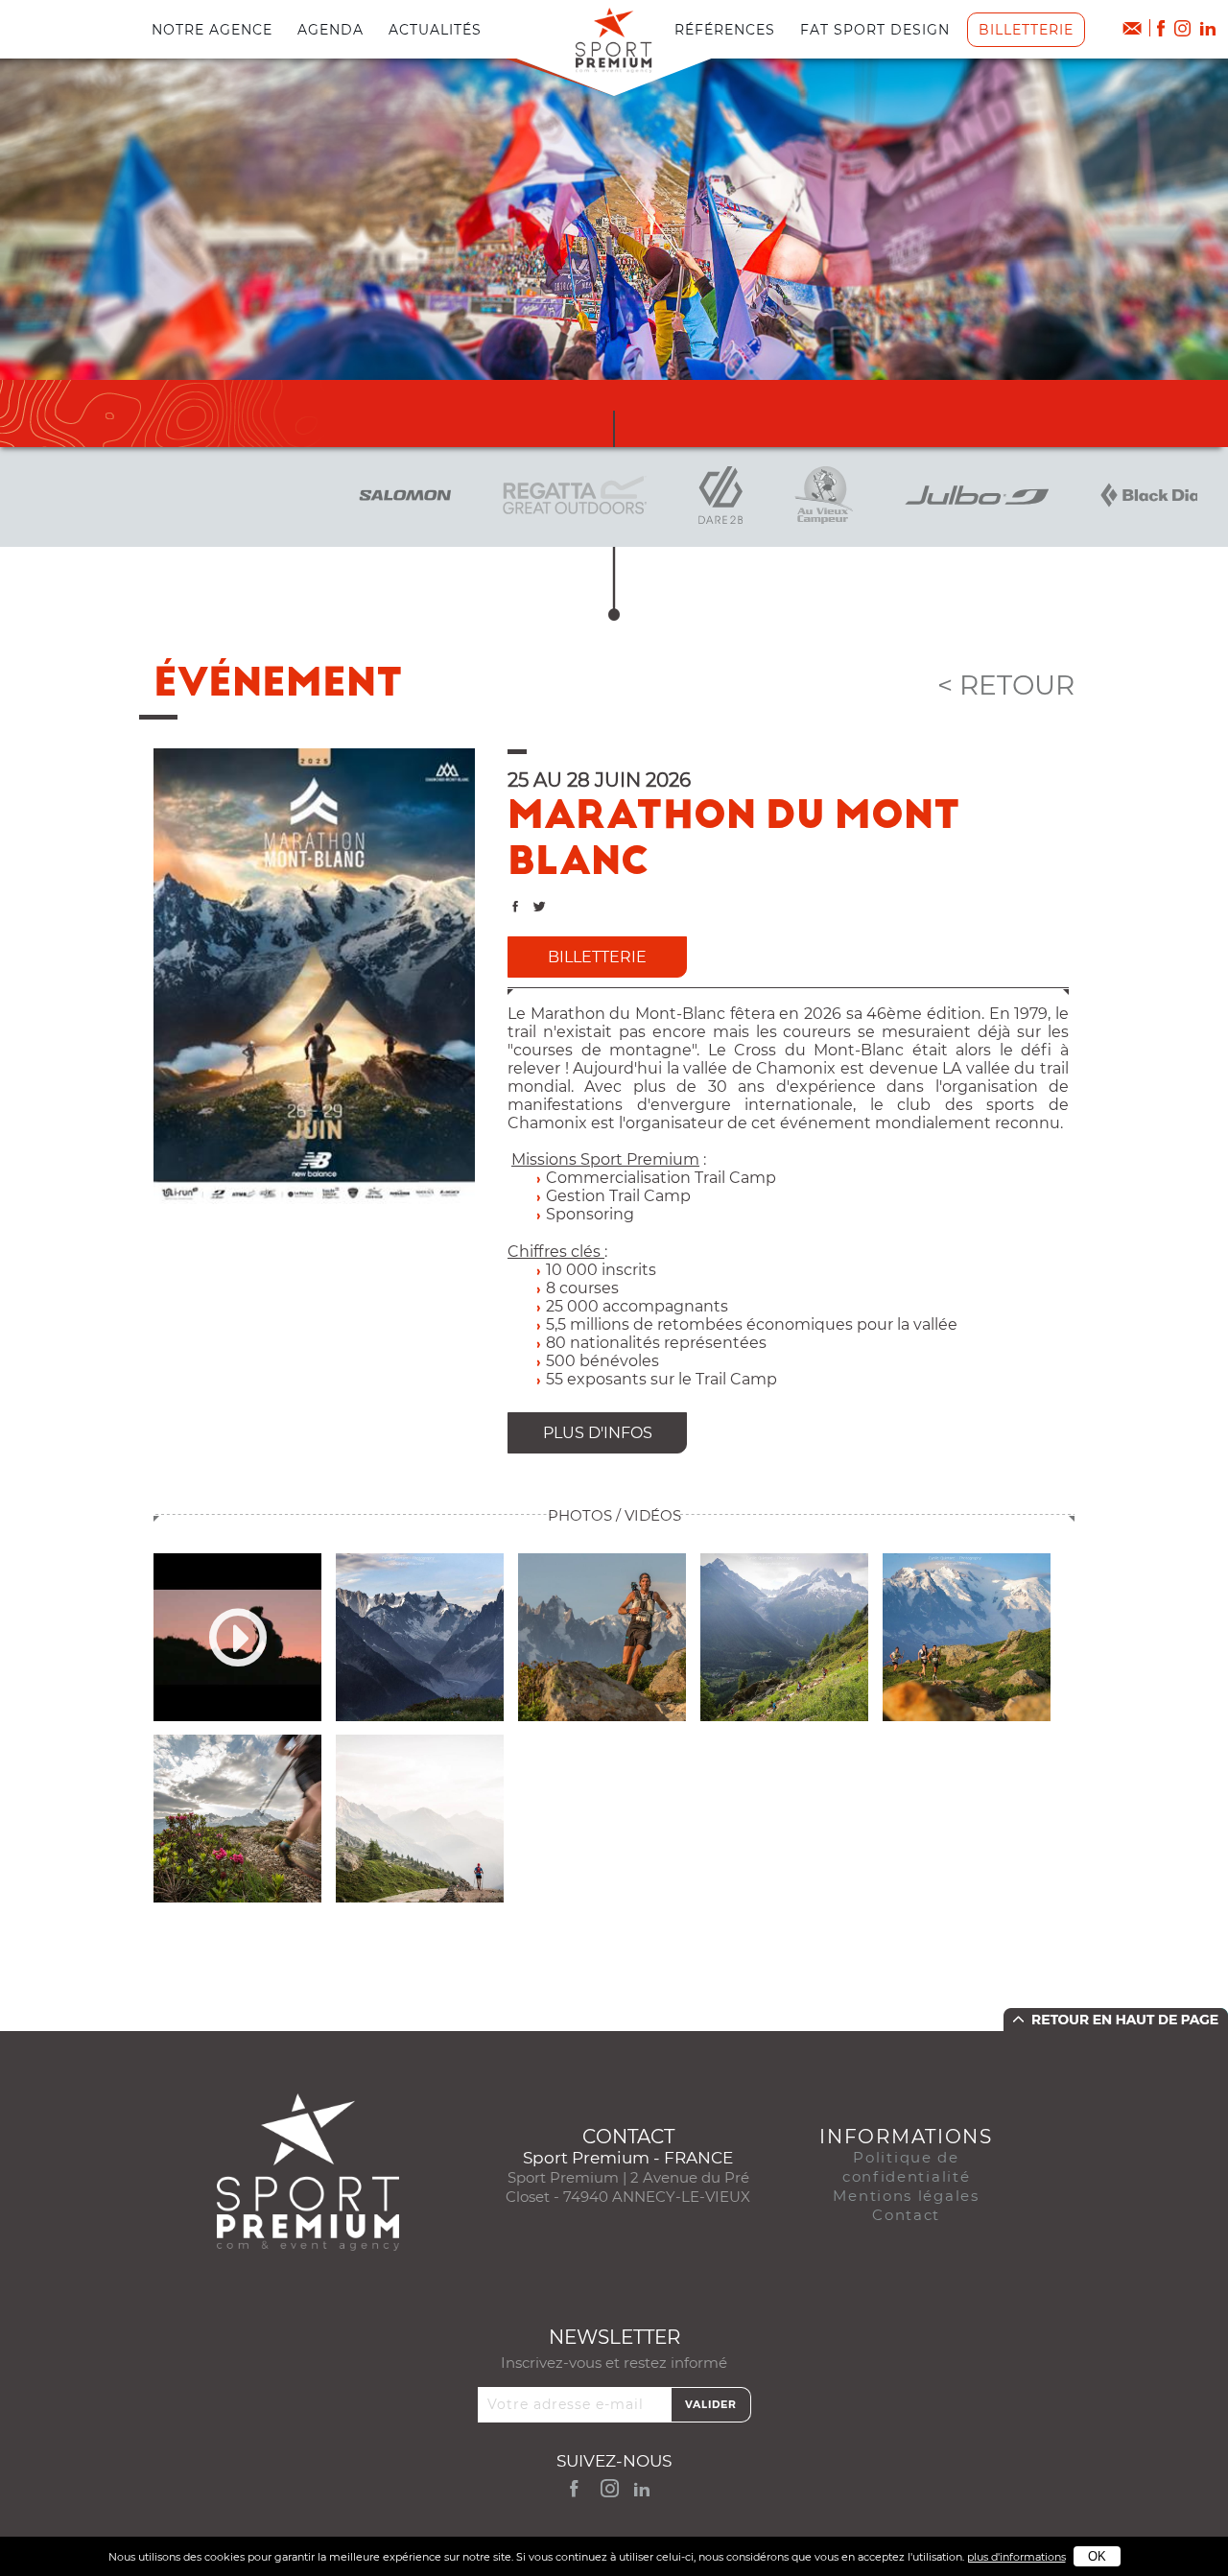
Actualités (435, 30)
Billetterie (1026, 30)
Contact (906, 2215)
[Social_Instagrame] (1182, 28)
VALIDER (711, 2404)
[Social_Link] (1209, 28)
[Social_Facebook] (1161, 28)
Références (725, 30)
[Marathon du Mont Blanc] (314, 975)
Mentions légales (906, 2196)
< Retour (1006, 685)
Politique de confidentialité (907, 2167)
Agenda (331, 30)
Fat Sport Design (875, 30)
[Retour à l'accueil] (614, 39)
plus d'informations (1016, 2557)
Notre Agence (212, 30)
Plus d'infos (598, 1433)
